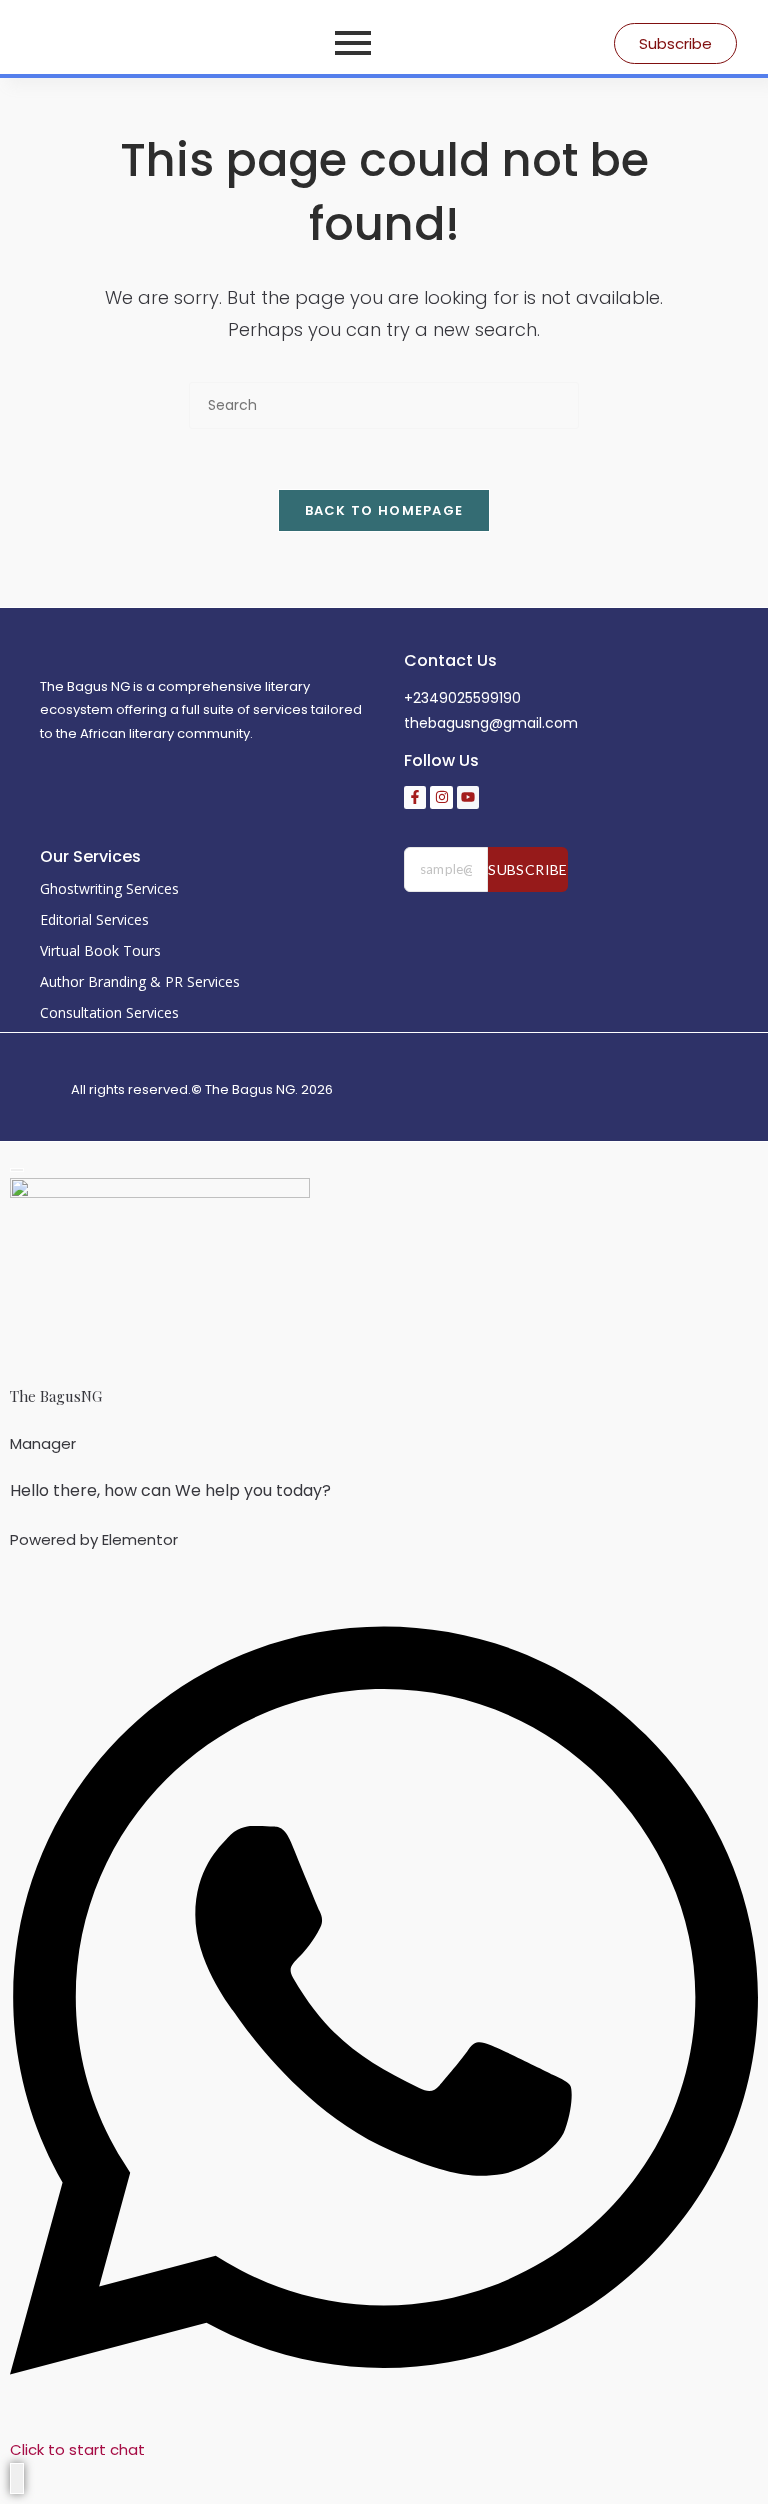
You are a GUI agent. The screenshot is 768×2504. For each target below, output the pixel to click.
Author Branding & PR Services (140, 981)
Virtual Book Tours (100, 950)
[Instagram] (441, 797)
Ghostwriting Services (109, 888)
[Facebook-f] (415, 797)
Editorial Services (94, 919)
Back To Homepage (384, 510)
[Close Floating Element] (17, 1170)
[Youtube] (468, 797)
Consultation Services (109, 1012)
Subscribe (528, 869)
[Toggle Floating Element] (17, 2478)
